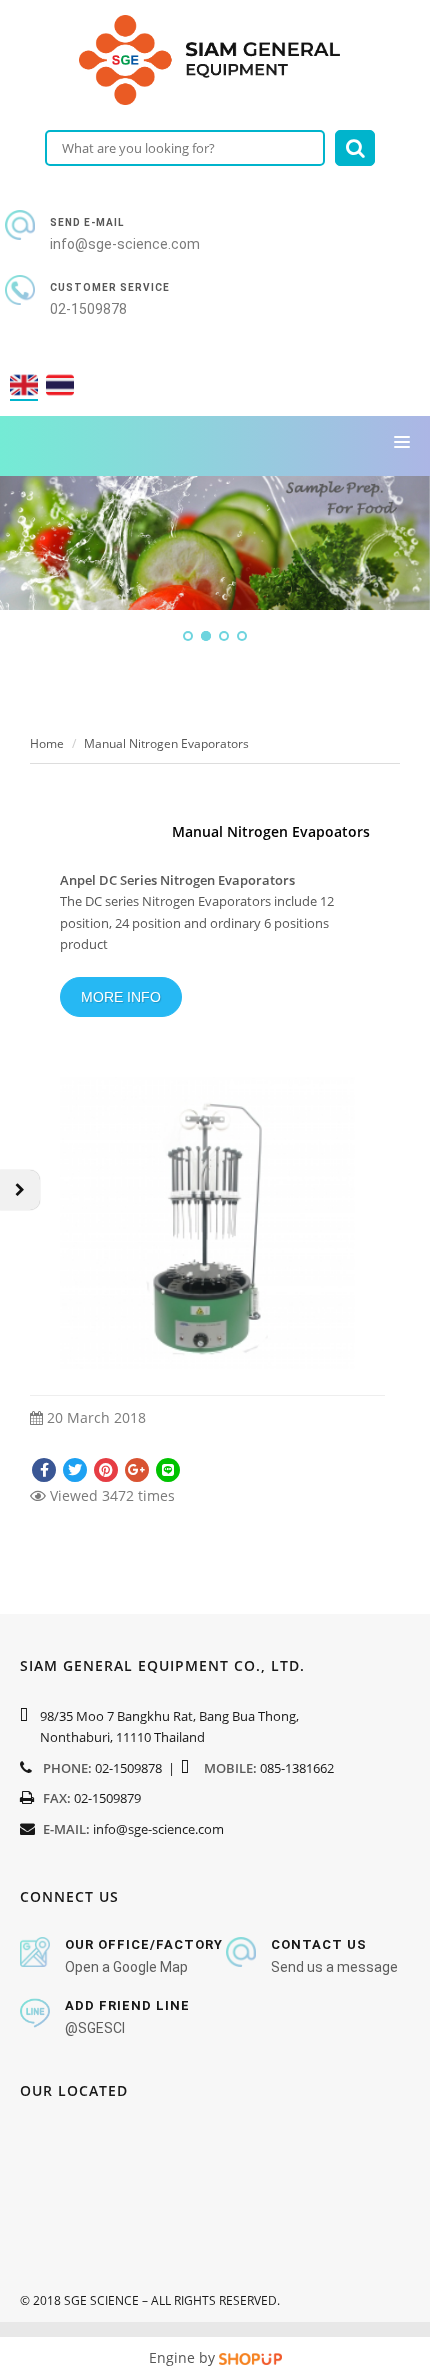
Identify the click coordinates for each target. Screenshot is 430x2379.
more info (121, 997)
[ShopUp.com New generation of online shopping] (250, 2358)
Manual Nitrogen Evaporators (166, 743)
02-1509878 (128, 1768)
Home (47, 743)
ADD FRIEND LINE (127, 2005)
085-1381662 (297, 1768)
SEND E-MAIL (87, 222)
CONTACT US (319, 1944)
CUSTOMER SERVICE (110, 287)
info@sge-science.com (158, 1829)
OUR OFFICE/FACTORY (144, 1944)
